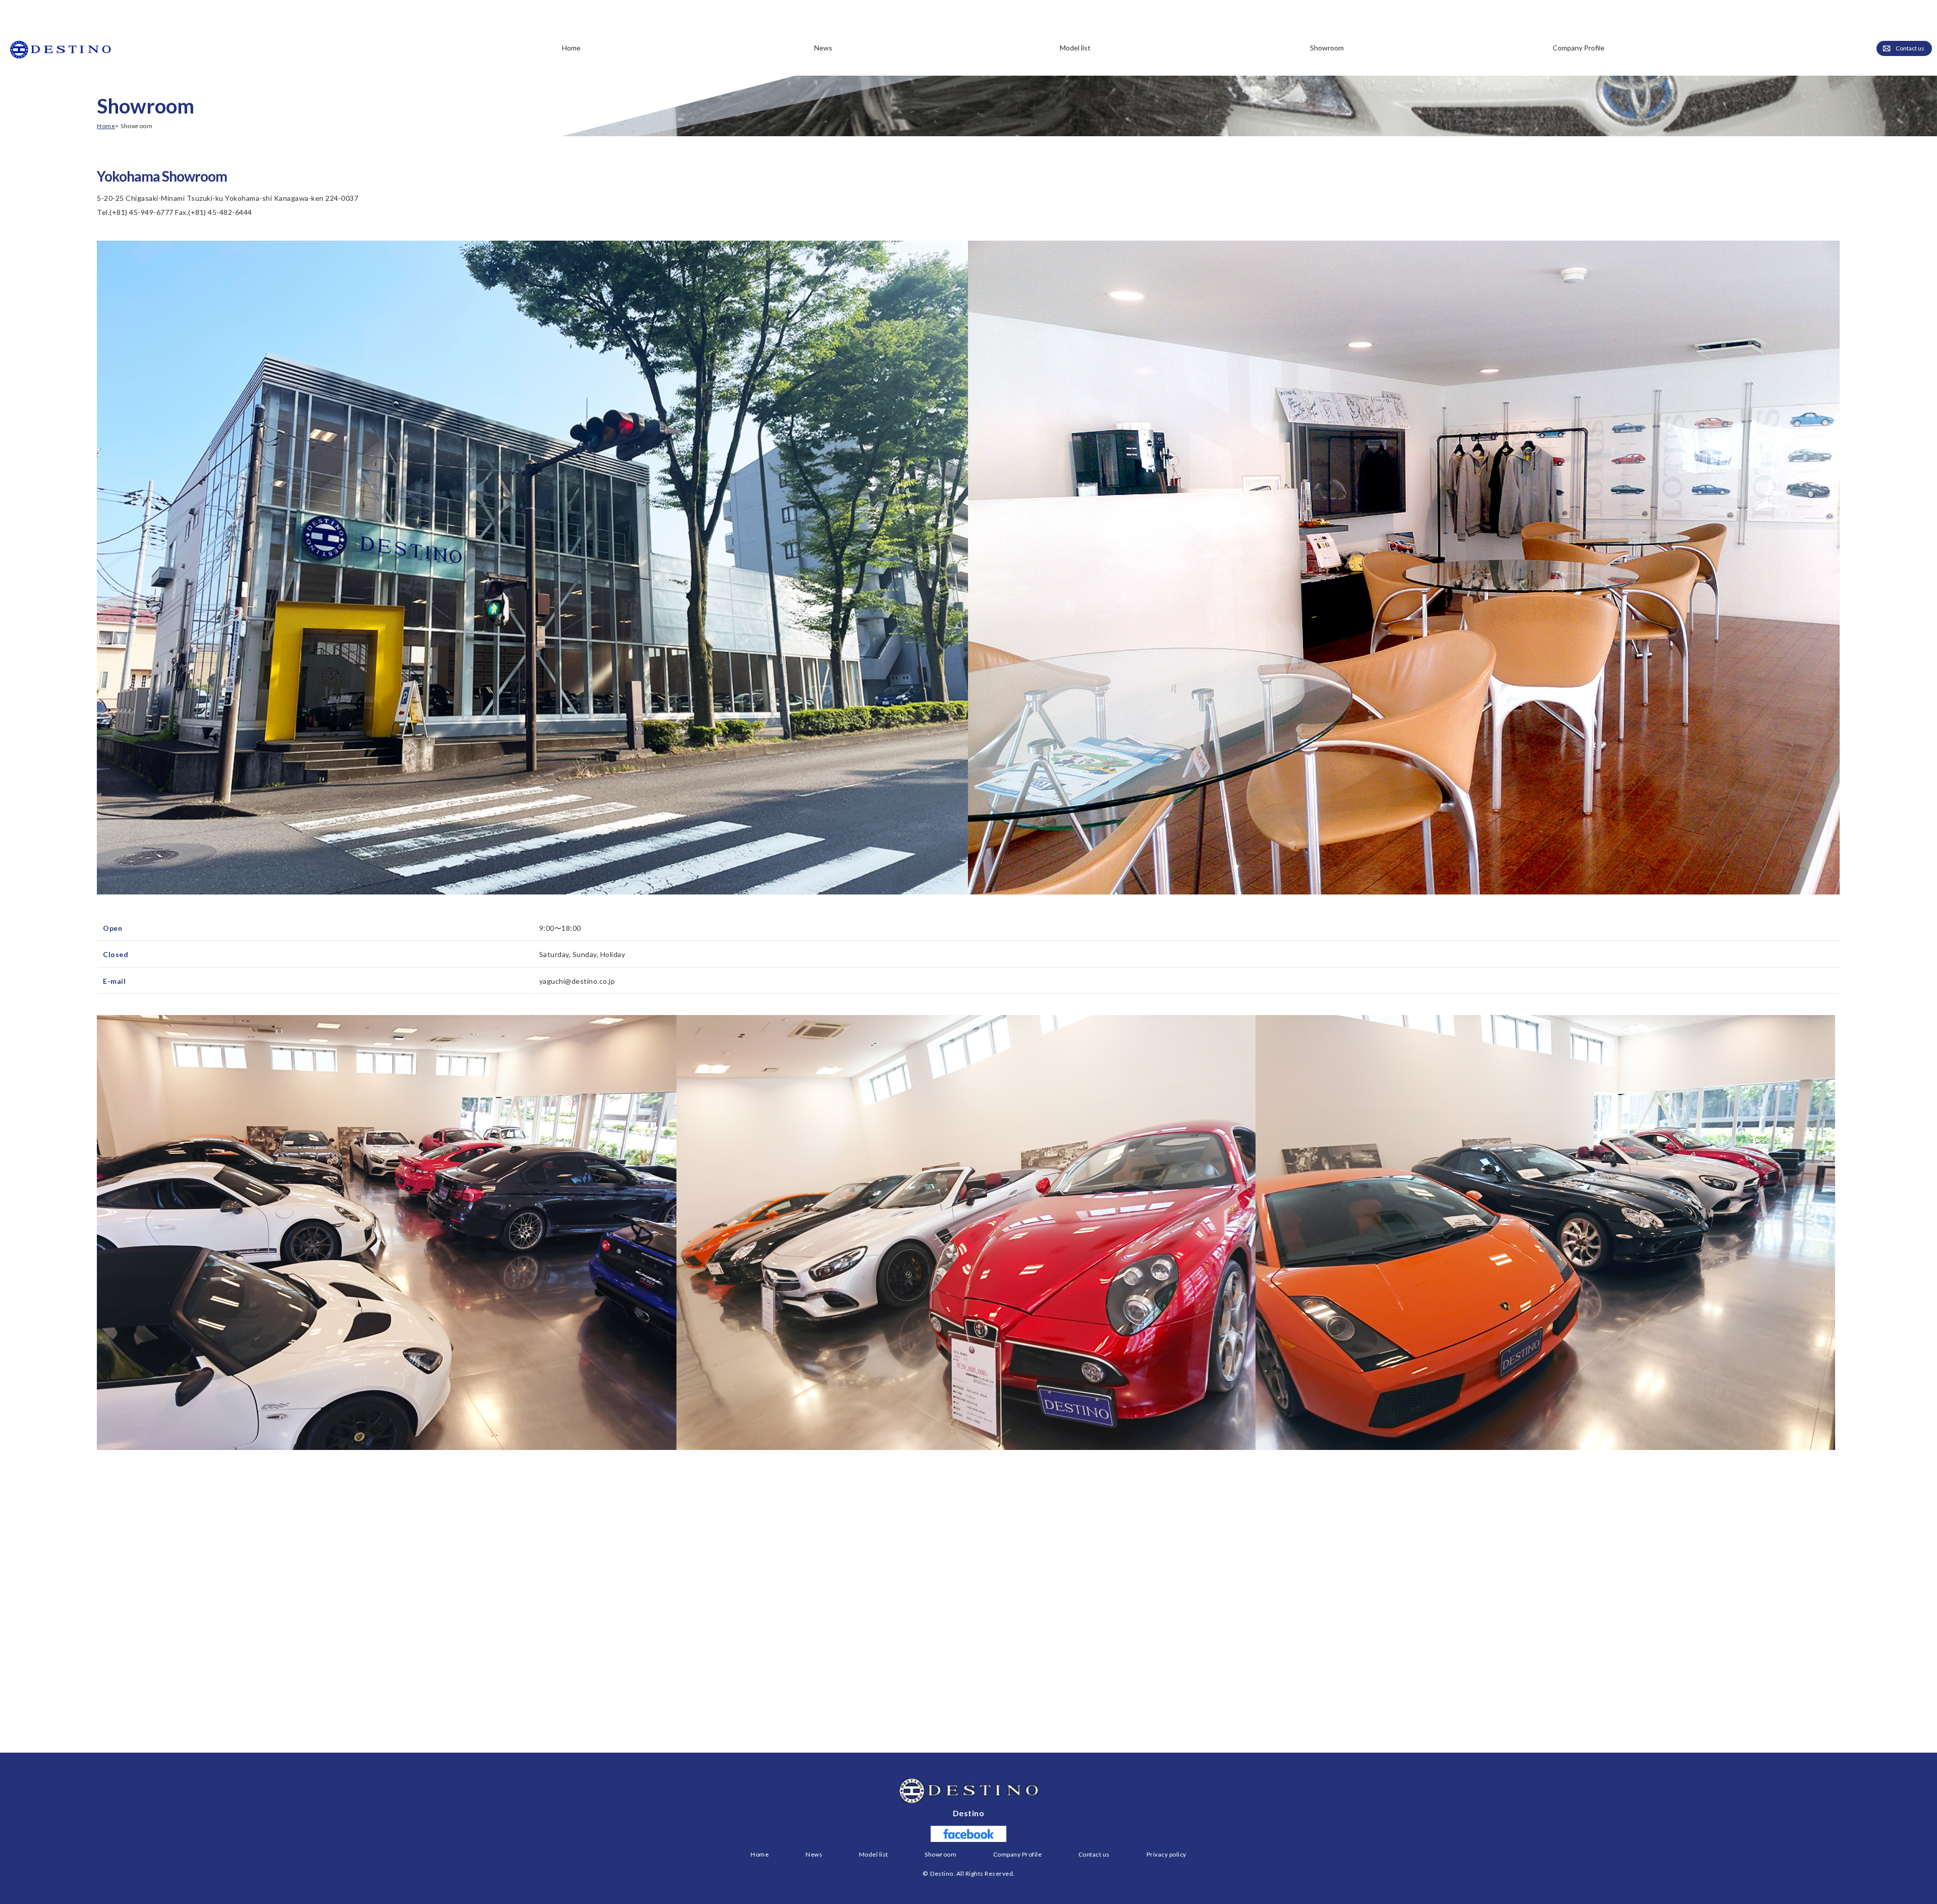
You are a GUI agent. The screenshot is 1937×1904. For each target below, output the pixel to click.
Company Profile (1579, 48)
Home (571, 48)
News (823, 48)
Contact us (1910, 48)
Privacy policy (1166, 1854)
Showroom (1327, 48)
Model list (874, 1854)
